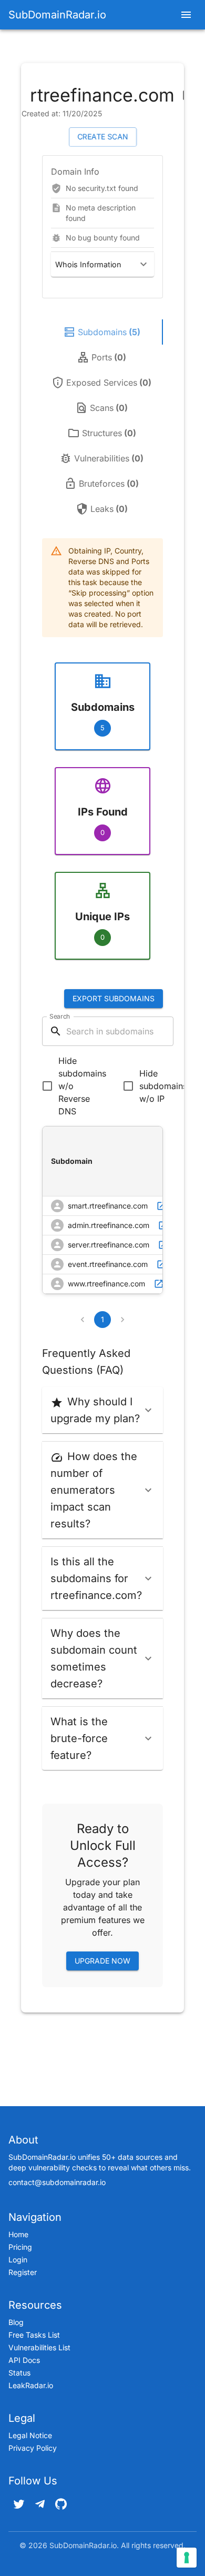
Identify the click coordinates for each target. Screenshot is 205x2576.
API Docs (24, 2360)
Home (18, 2234)
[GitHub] (61, 2504)
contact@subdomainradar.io (57, 2182)
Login (18, 2260)
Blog (16, 2322)
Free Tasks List (34, 2335)
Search (60, 1016)
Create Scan (103, 137)
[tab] (102, 332)
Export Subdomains (114, 998)
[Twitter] (19, 2504)
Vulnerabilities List (39, 2347)
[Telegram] (40, 2504)
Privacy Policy (33, 2448)
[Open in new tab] (161, 1206)
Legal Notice (30, 2435)
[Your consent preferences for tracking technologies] (187, 2558)
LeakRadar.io (31, 2385)
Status (19, 2373)
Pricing (20, 2247)
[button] (102, 264)
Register (23, 2272)
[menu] (186, 15)
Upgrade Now (102, 1961)
